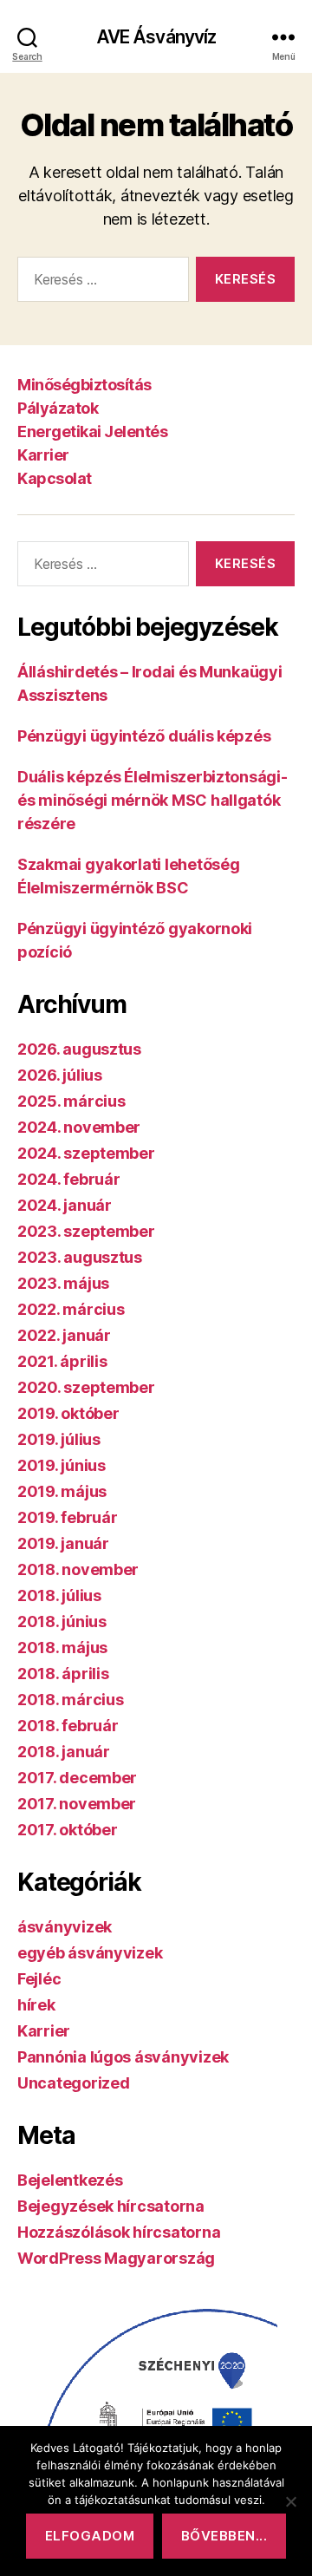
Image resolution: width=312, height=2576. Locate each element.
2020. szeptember (86, 1387)
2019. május (62, 1491)
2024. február (69, 1179)
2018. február (68, 1726)
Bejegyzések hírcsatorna (111, 2206)
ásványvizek (65, 1927)
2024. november (79, 1127)
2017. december (77, 1778)
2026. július (60, 1075)
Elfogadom (90, 2536)
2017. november (77, 1804)
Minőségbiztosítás (84, 385)
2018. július (59, 1595)
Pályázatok (58, 408)
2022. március (71, 1309)
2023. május (63, 1283)
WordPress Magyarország (116, 2258)
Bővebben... (224, 2536)
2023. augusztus (80, 1257)
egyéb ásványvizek (90, 1953)
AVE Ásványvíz (156, 37)
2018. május (62, 1648)
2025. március (71, 1101)
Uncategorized (74, 2083)
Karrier (43, 455)
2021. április (62, 1361)
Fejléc (39, 1979)
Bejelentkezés (70, 2180)
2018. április (63, 1674)
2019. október (68, 1413)
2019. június (62, 1465)
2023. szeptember (86, 1231)
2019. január (63, 1543)
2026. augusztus (79, 1049)
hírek (36, 2005)
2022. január (64, 1335)
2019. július (59, 1439)
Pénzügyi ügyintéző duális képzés (144, 736)
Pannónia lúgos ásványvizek (123, 2057)
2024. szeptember (86, 1153)
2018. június (62, 1621)
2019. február (68, 1517)
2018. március (71, 1700)
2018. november (78, 1569)
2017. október (68, 1830)
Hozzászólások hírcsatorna (119, 2232)
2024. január (65, 1205)
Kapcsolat (55, 478)
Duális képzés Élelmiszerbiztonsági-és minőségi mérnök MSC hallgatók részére (153, 800)
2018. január (64, 1752)
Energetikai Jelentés (92, 432)
